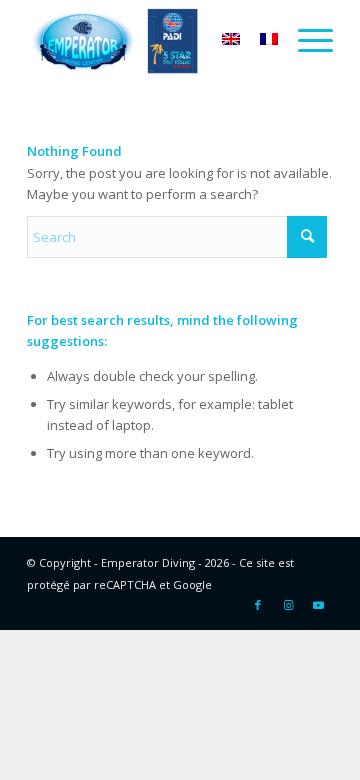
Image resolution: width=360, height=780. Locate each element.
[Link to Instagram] (288, 605)
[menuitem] (305, 40)
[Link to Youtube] (318, 605)
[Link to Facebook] (258, 605)
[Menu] (305, 40)
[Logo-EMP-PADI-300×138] (149, 40)
